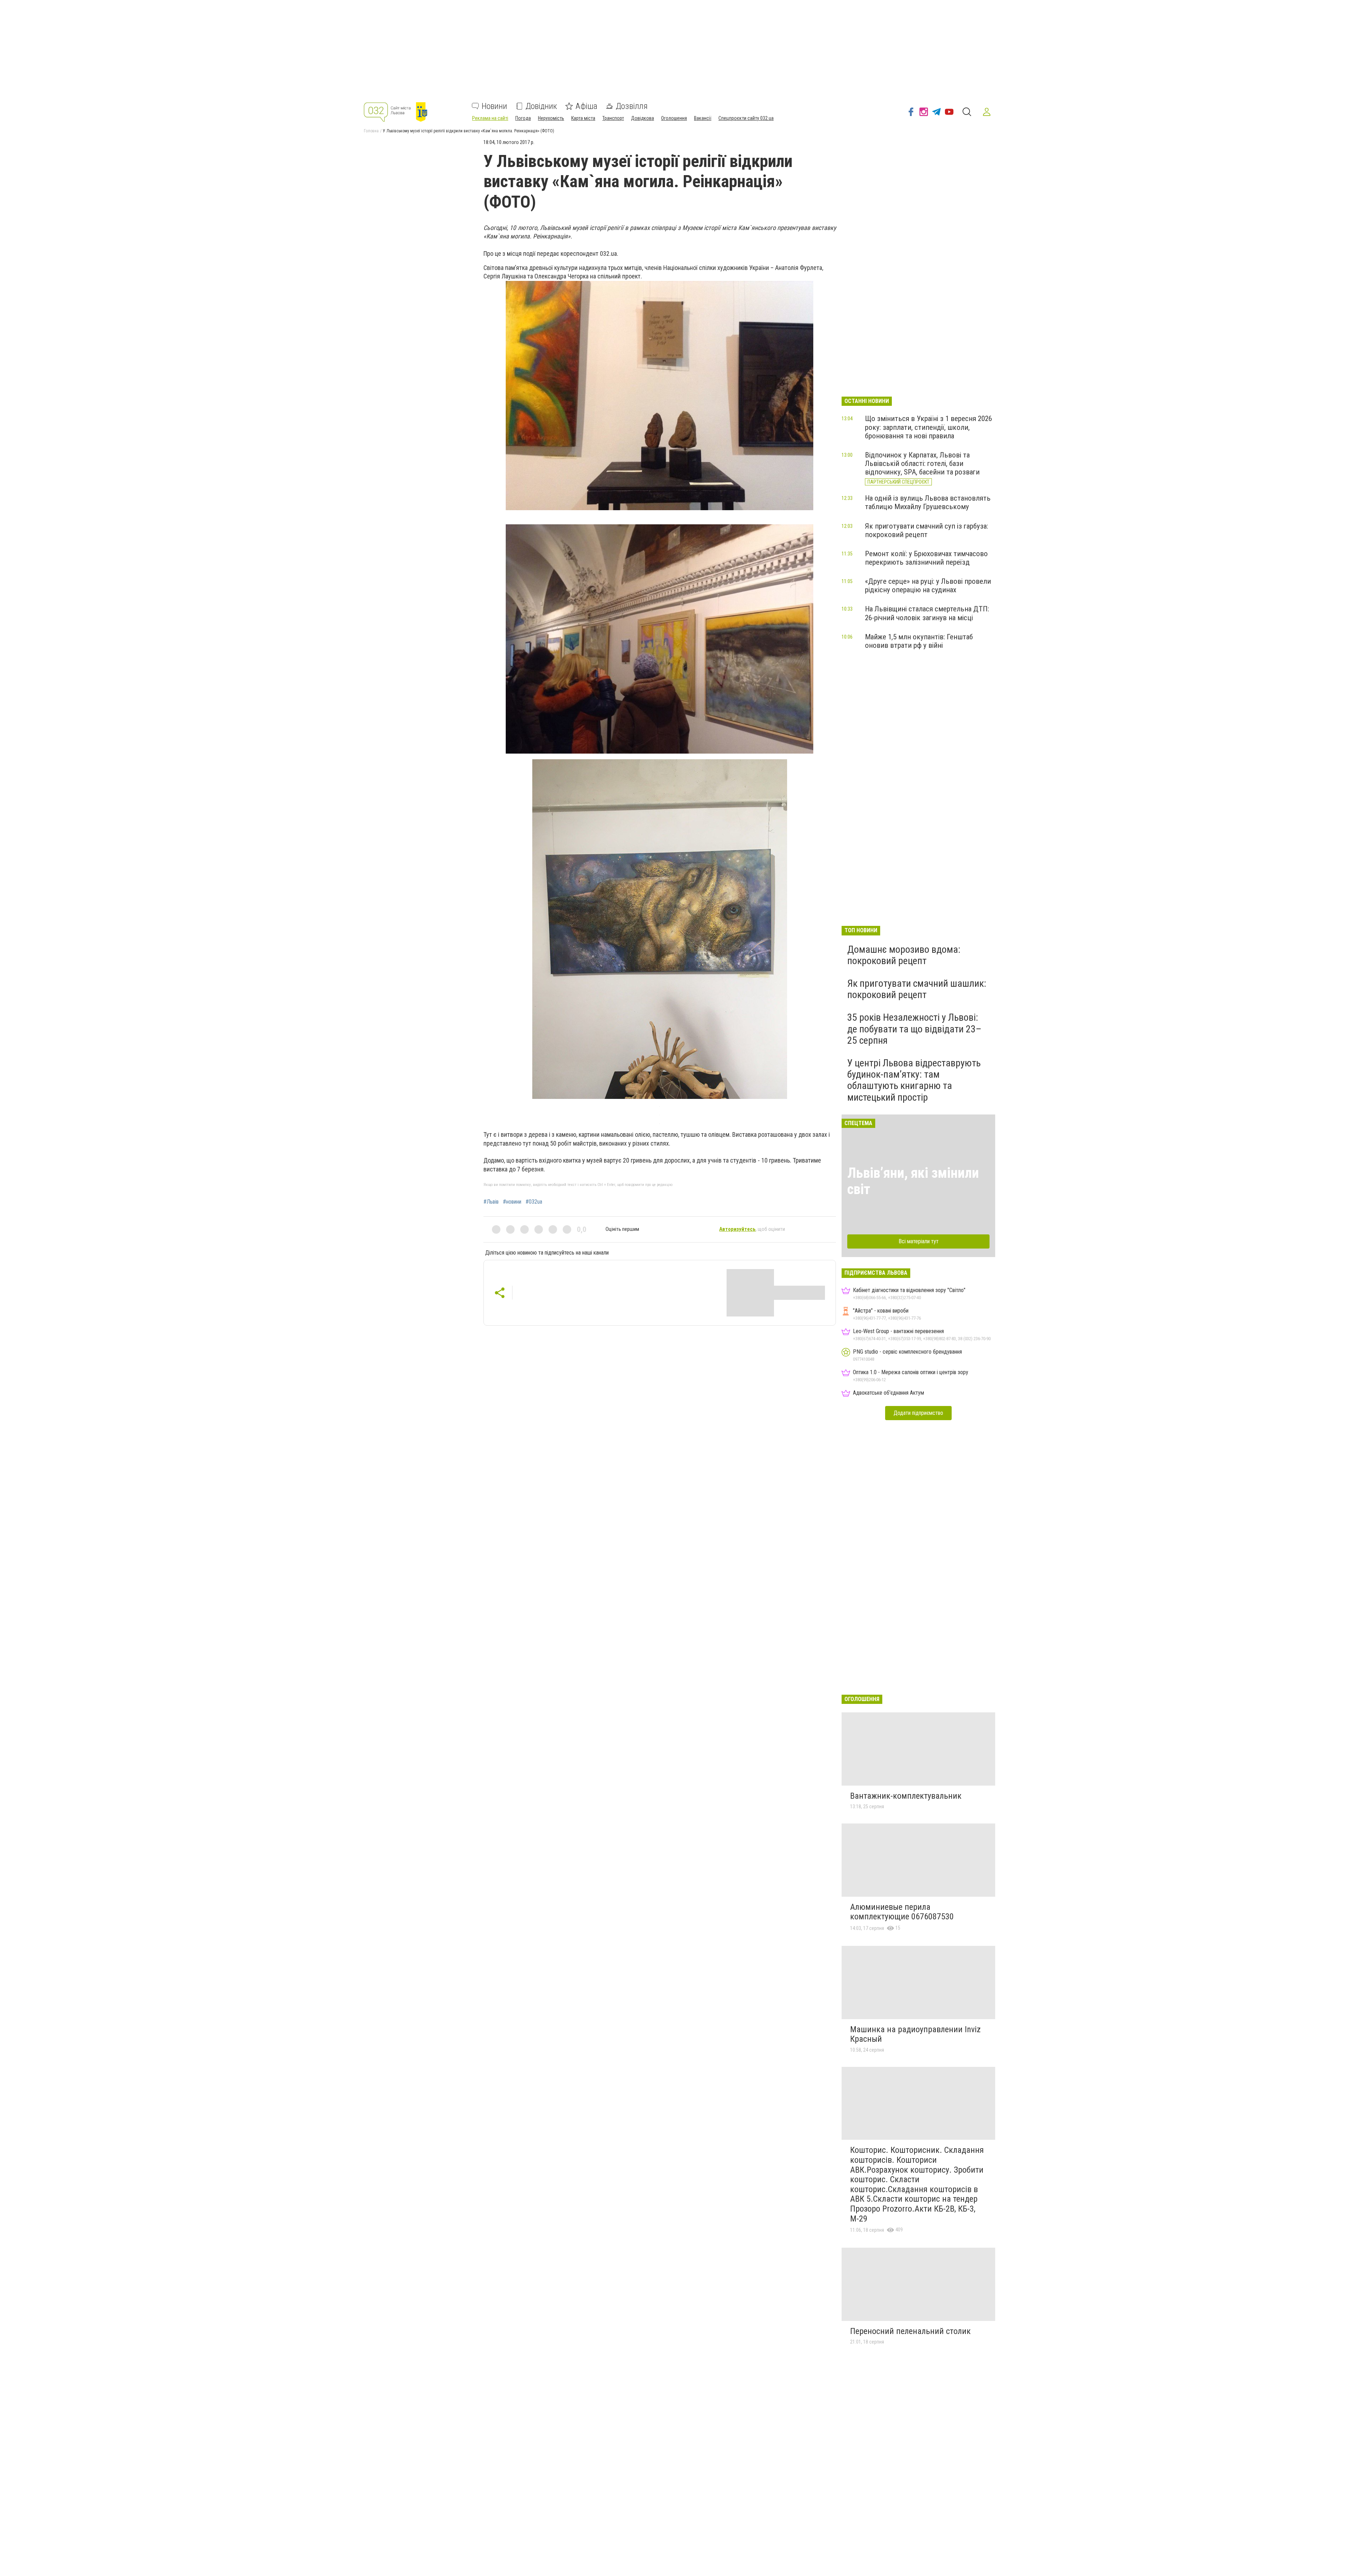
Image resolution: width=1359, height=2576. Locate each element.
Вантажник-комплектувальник (906, 1796)
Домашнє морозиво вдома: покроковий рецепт (904, 955)
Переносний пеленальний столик (910, 2331)
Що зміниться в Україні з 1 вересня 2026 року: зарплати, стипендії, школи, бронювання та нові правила (928, 427)
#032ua (534, 1202)
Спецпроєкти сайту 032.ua (746, 118)
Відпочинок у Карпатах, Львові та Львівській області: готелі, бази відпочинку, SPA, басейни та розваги (922, 463)
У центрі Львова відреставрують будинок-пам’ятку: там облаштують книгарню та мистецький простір (914, 1080)
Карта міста (583, 118)
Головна (371, 131)
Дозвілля (632, 106)
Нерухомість (551, 118)
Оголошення (674, 118)
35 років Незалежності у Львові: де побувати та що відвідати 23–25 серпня (914, 1029)
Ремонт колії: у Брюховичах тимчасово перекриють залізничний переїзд (926, 558)
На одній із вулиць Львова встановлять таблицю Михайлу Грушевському (928, 502)
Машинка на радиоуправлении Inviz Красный (915, 2034)
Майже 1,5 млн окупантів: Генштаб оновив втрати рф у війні (919, 641)
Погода (523, 118)
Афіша (586, 106)
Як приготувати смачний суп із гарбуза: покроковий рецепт (927, 530)
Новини (494, 106)
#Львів (491, 1202)
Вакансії (703, 118)
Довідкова (643, 118)
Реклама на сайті (490, 118)
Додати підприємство (918, 1413)
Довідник (541, 106)
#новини (512, 1202)
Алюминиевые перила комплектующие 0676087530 (902, 1912)
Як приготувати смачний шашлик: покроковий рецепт (917, 989)
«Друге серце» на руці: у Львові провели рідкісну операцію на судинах (928, 586)
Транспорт (613, 118)
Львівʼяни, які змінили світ (913, 1181)
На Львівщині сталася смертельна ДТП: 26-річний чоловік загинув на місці (927, 613)
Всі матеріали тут (919, 1241)
